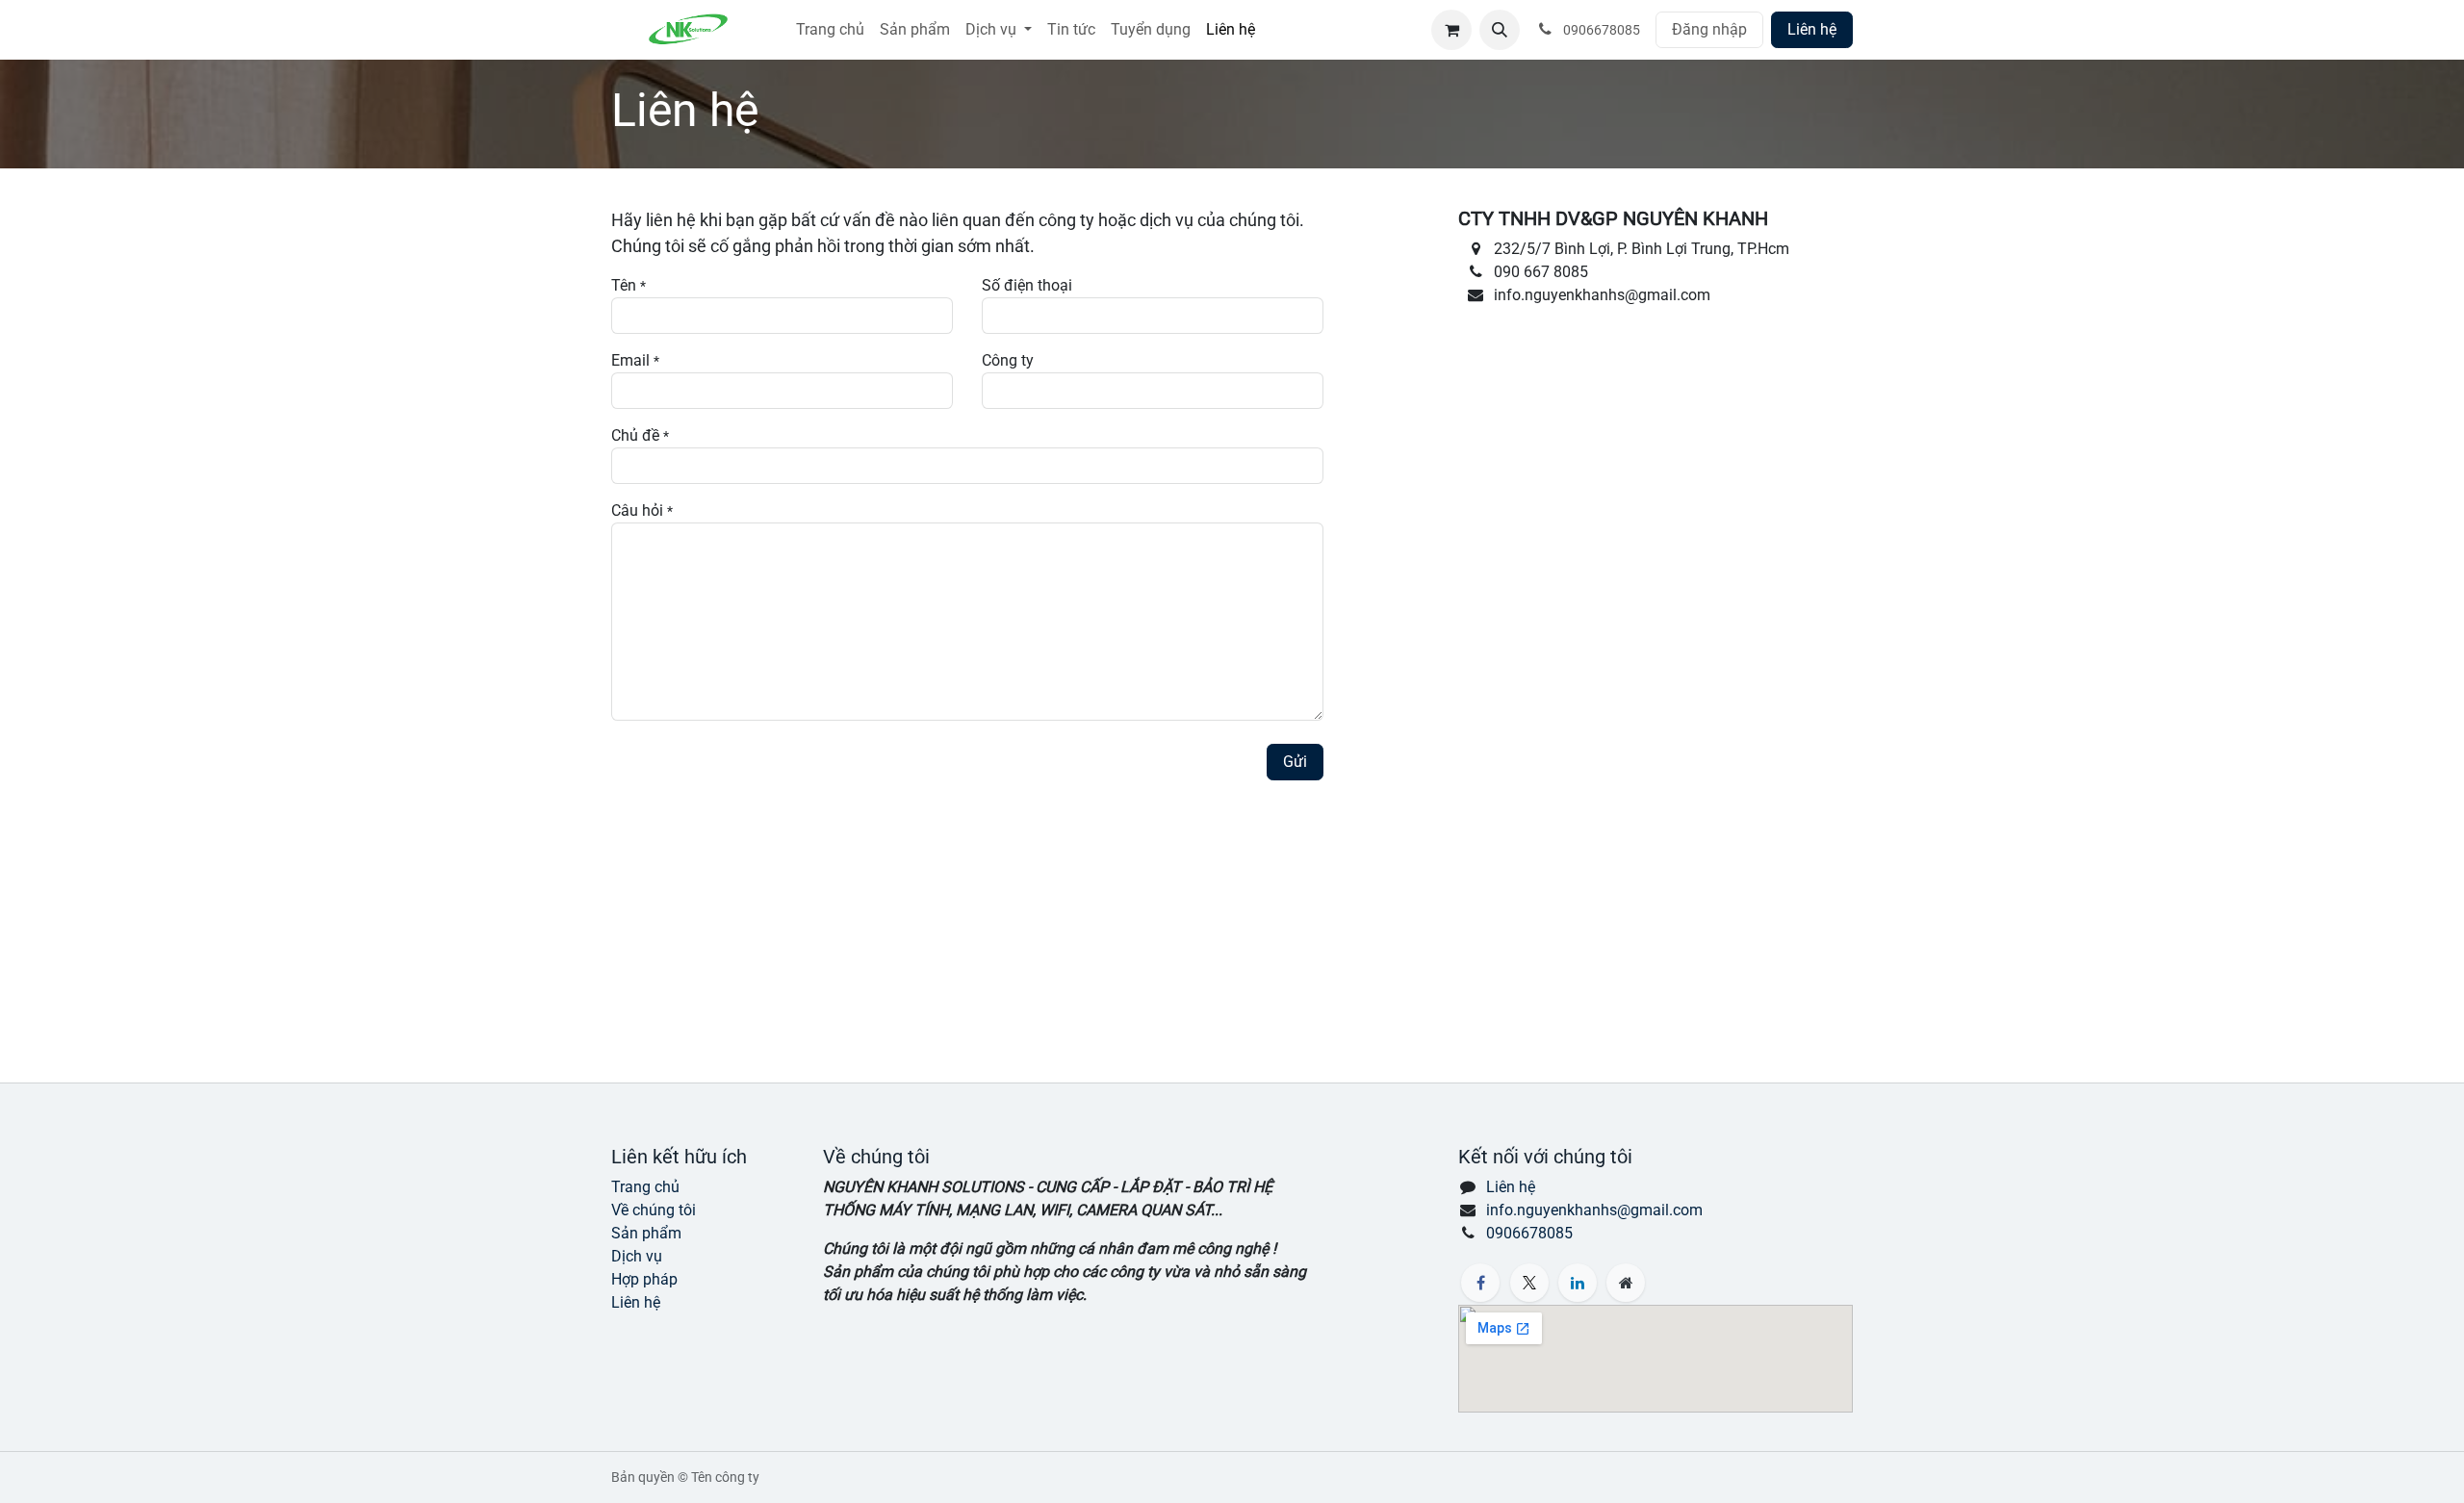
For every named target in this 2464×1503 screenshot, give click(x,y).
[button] (1500, 30)
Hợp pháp (644, 1279)
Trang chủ (645, 1187)
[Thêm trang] (1626, 1283)
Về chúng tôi (654, 1210)
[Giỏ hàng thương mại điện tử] (1451, 30)
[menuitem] (830, 30)
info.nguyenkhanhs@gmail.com (1594, 1210)
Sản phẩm (646, 1233)
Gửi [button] (1295, 762)
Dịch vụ (637, 1256)
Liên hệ (1812, 29)
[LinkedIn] (1578, 1283)
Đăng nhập (1709, 29)
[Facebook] (1480, 1283)
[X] (1529, 1283)
